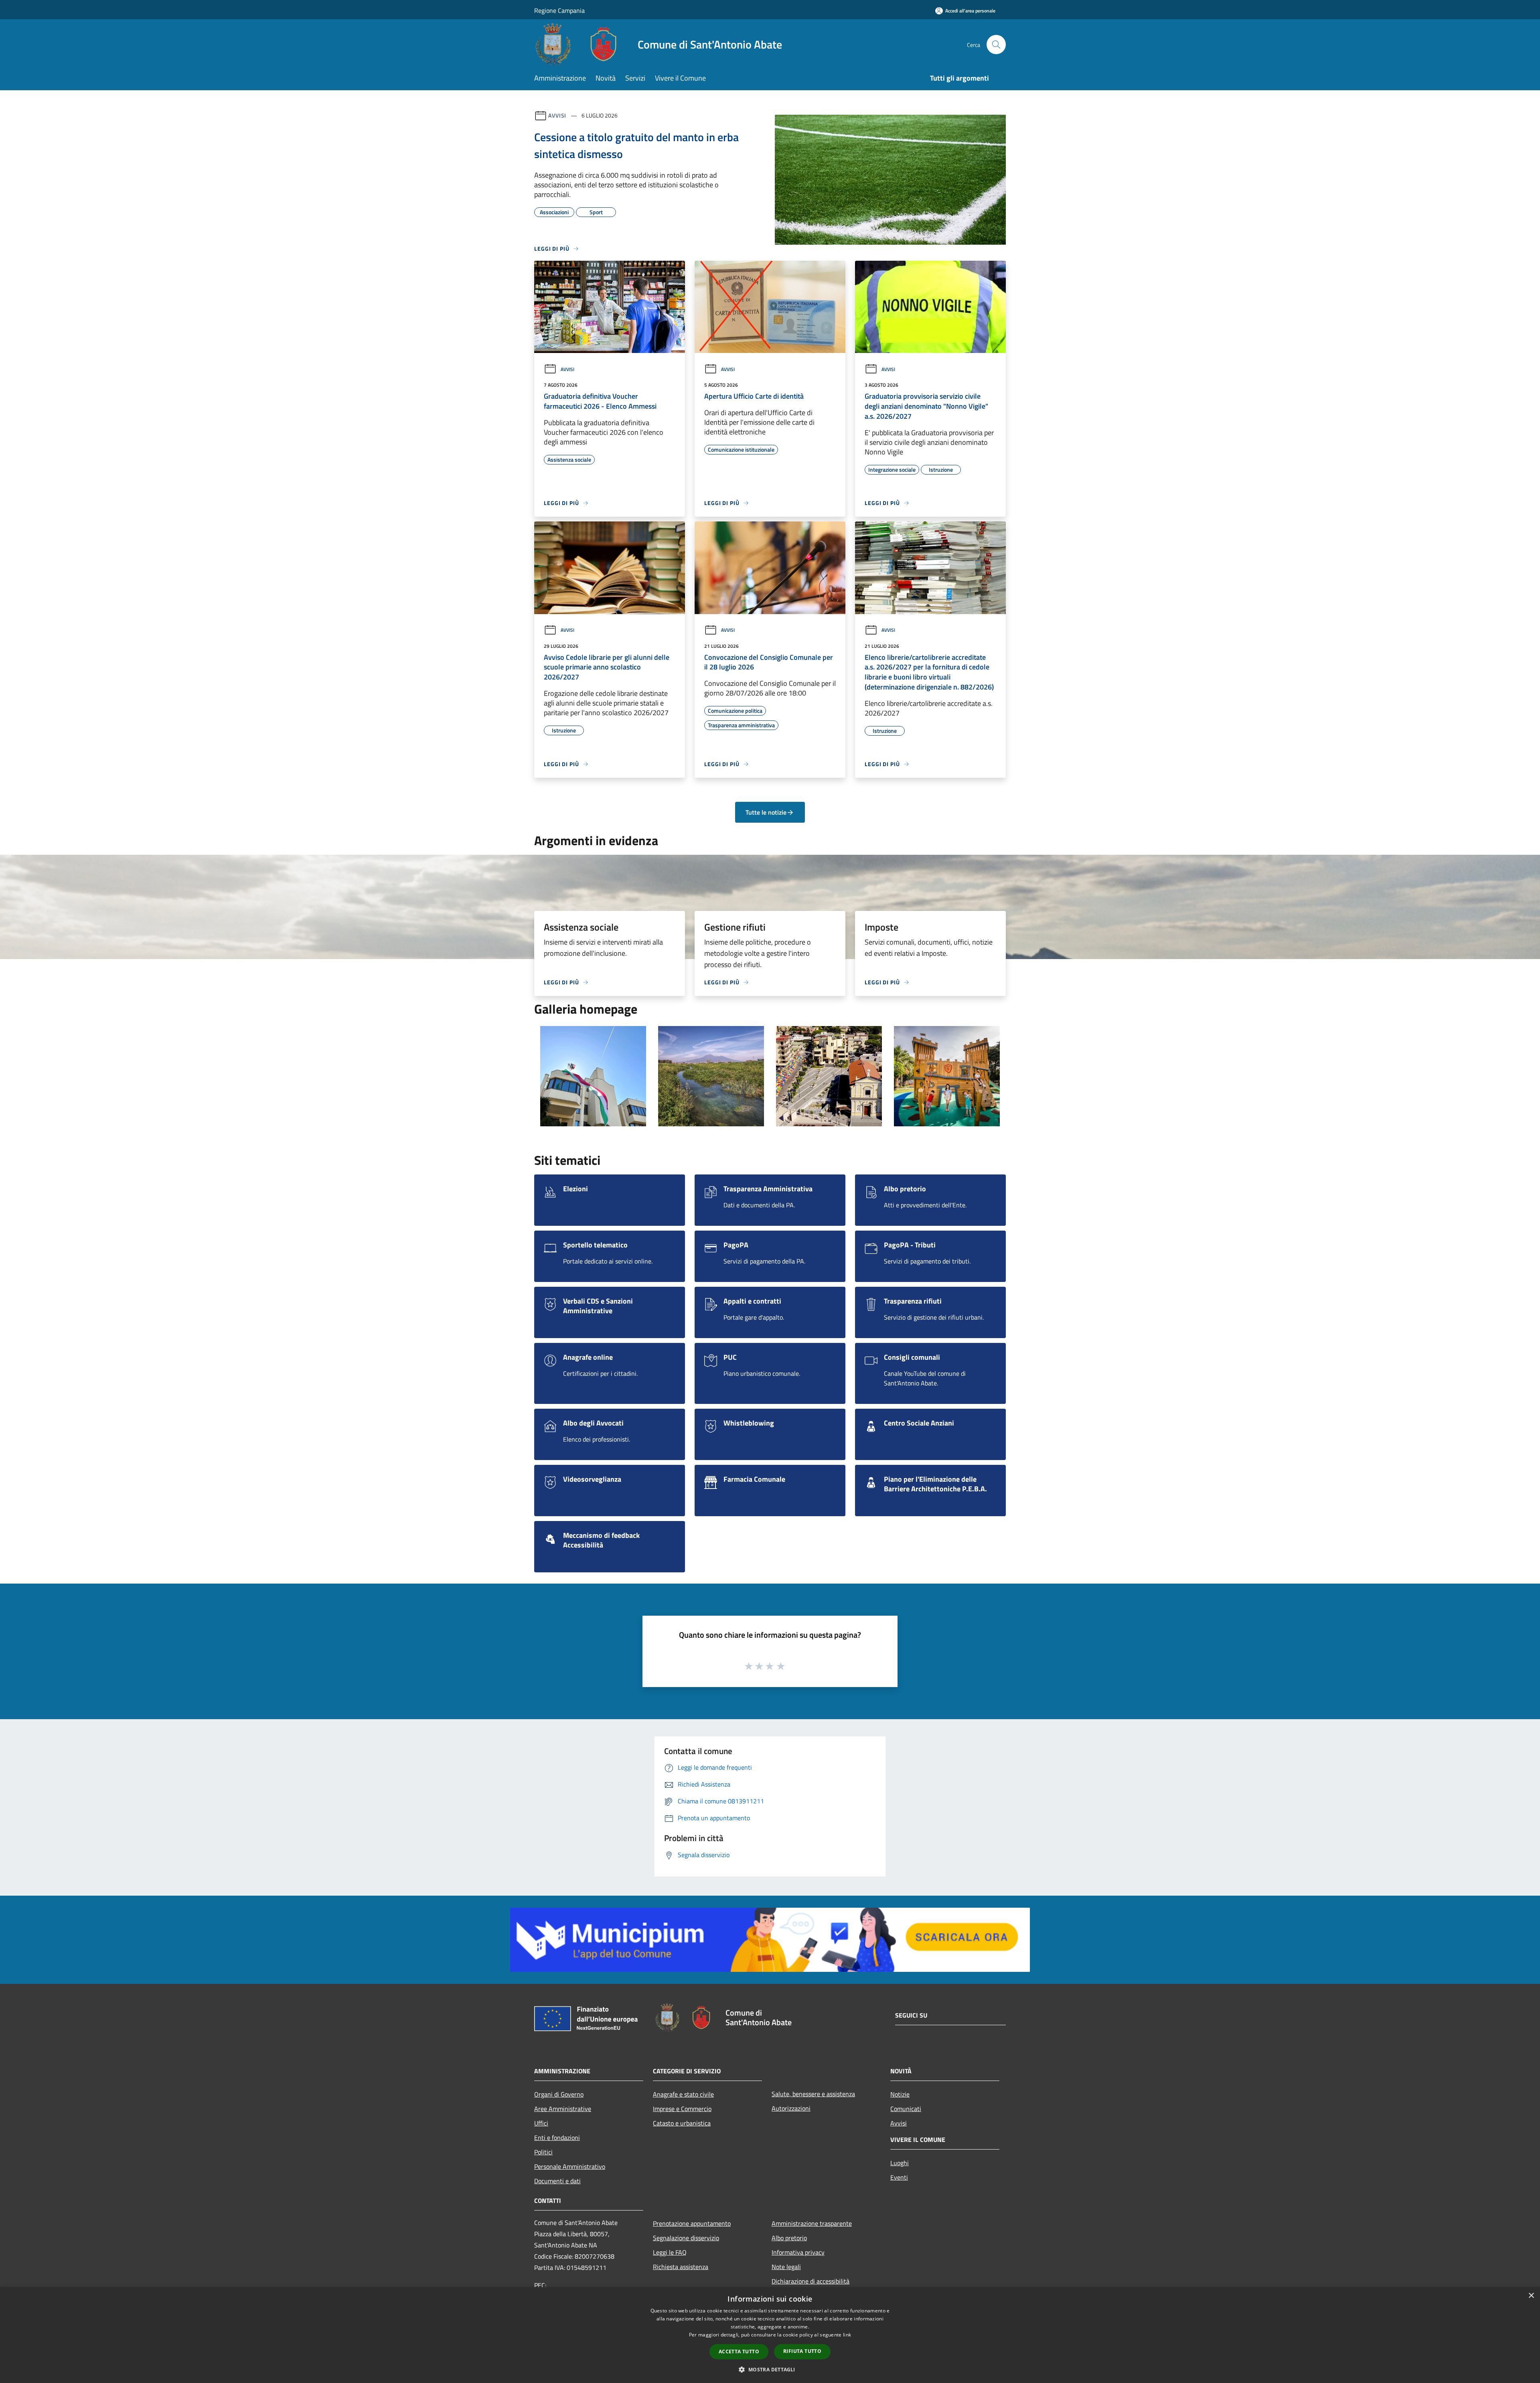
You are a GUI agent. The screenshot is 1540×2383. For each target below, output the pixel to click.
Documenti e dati (557, 2181)
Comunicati (906, 2109)
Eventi (899, 2177)
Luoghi (900, 2163)
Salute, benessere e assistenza (813, 2094)
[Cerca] (996, 45)
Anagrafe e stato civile (683, 2094)
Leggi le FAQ (670, 2252)
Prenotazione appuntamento (692, 2223)
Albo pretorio (789, 2238)
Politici (543, 2152)
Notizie (900, 2094)
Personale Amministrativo (570, 2166)
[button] (770, 2369)
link (847, 2335)
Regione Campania (559, 10)
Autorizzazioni (791, 2108)
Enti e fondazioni (557, 2138)
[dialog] (770, 2335)
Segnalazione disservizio (686, 2238)
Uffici (541, 2123)
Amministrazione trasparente (812, 2223)
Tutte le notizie (766, 812)
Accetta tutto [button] (739, 2352)
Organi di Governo (559, 2094)
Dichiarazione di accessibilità (811, 2281)
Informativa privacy (798, 2252)
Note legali (786, 2267)
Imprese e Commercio (682, 2109)
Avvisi (557, 115)
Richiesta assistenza (681, 2267)
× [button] (1531, 2296)
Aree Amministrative (563, 2109)
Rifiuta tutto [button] (802, 2351)
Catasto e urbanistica (682, 2123)
